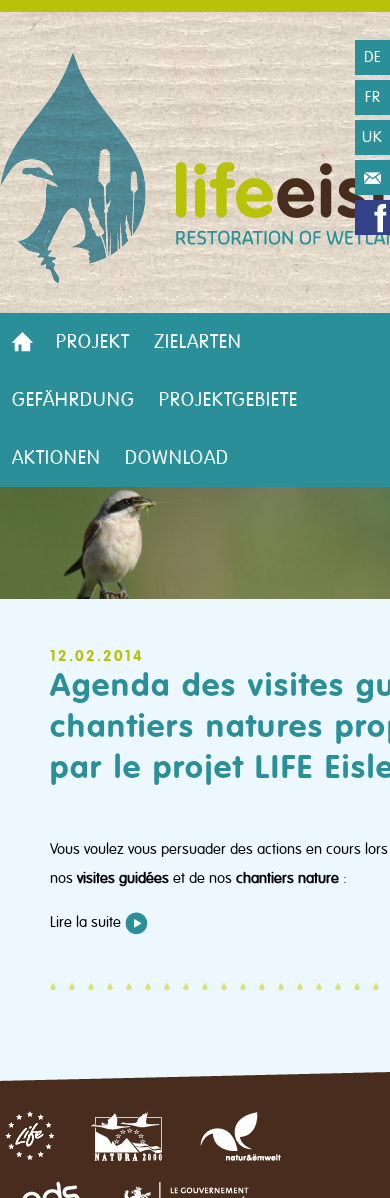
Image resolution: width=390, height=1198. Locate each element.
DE (373, 57)
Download (177, 458)
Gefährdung (73, 400)
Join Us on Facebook (372, 217)
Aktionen (56, 458)
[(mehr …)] (136, 923)
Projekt (93, 342)
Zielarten (198, 342)
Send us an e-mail (372, 177)
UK (372, 137)
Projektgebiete (228, 400)
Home (22, 342)
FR (373, 97)
